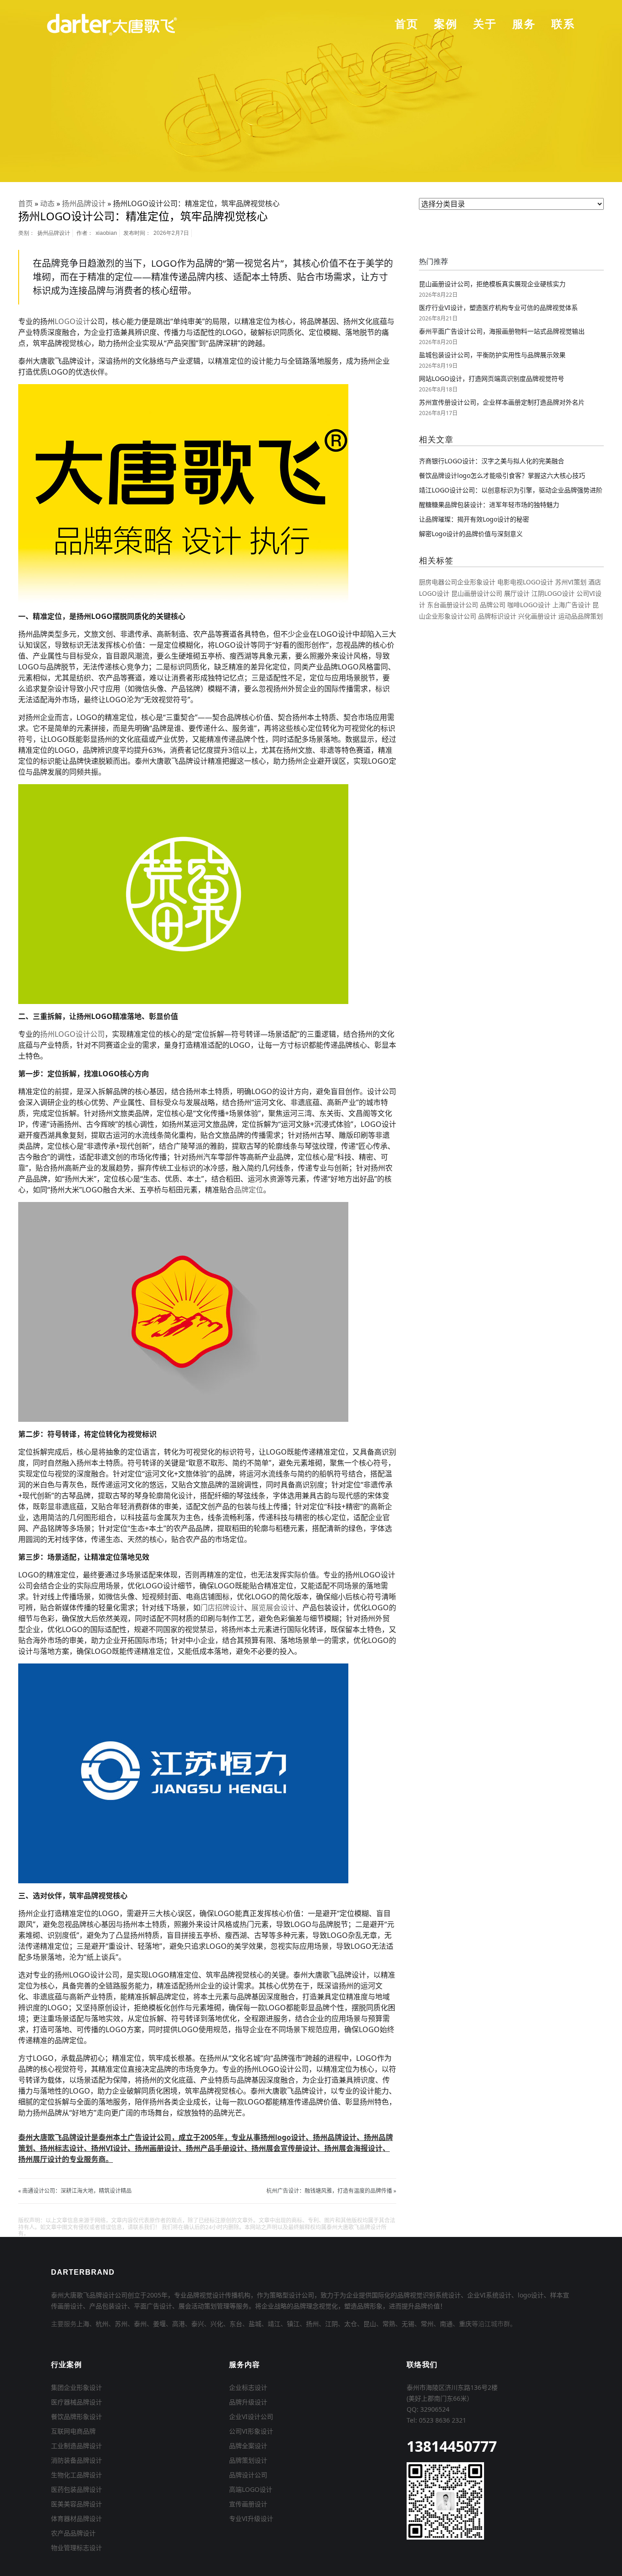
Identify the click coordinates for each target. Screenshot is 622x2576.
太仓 (351, 2324)
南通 (446, 2324)
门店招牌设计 (222, 1607)
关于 (485, 24)
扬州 (312, 2324)
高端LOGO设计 (251, 2489)
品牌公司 (493, 605)
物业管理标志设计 (76, 2548)
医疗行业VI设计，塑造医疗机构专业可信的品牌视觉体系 (498, 307)
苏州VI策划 (571, 582)
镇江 (293, 2324)
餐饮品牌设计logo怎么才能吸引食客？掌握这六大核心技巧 (502, 475)
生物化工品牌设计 (76, 2475)
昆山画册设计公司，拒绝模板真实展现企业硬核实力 (492, 284)
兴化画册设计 (537, 616)
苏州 (121, 2324)
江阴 (331, 2324)
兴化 (217, 2324)
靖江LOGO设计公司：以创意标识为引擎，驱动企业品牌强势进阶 (511, 490)
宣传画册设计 (248, 2504)
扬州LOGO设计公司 (72, 1034)
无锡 (408, 2324)
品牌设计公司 (248, 2475)
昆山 (370, 2324)
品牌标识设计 (497, 616)
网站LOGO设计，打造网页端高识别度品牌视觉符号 (492, 378)
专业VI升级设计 (251, 2518)
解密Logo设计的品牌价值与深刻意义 (471, 534)
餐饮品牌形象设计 (76, 2416)
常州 (427, 2324)
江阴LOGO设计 (553, 593)
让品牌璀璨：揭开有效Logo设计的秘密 (474, 519)
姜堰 (159, 2324)
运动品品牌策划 (581, 616)
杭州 (102, 2324)
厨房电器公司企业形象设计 (457, 582)
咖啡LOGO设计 (529, 605)
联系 (563, 24)
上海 (83, 2324)
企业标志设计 (248, 2387)
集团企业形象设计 (76, 2387)
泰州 (140, 2324)
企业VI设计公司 (251, 2416)
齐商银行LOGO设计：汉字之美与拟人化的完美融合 (492, 461)
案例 (446, 24)
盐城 (255, 2324)
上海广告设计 (571, 605)
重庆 (465, 2324)
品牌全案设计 (248, 2446)
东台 (236, 2324)
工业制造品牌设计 (76, 2446)
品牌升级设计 (248, 2402)
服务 (524, 24)
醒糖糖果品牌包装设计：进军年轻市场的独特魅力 (489, 505)
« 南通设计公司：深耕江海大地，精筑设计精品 (75, 2191)
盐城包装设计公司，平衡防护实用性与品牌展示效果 (492, 355)
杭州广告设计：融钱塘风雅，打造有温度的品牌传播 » (331, 2191)
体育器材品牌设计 (76, 2518)
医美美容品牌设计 (76, 2504)
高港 (178, 2324)
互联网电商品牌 (73, 2431)
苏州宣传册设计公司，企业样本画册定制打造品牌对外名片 (502, 402)
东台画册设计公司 (453, 605)
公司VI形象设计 (251, 2431)
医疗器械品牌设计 (76, 2402)
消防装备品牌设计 (76, 2460)
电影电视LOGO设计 (525, 582)
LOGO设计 (72, 321)
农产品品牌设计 (73, 2533)
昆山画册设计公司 (477, 593)
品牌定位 (249, 1190)
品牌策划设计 (248, 2460)
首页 (407, 24)
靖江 (274, 2324)
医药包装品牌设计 (76, 2489)
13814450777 (452, 2446)
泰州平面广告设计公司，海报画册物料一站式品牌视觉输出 (502, 331)
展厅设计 (517, 593)
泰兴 (198, 2324)
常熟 (389, 2324)
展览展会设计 (273, 1607)
